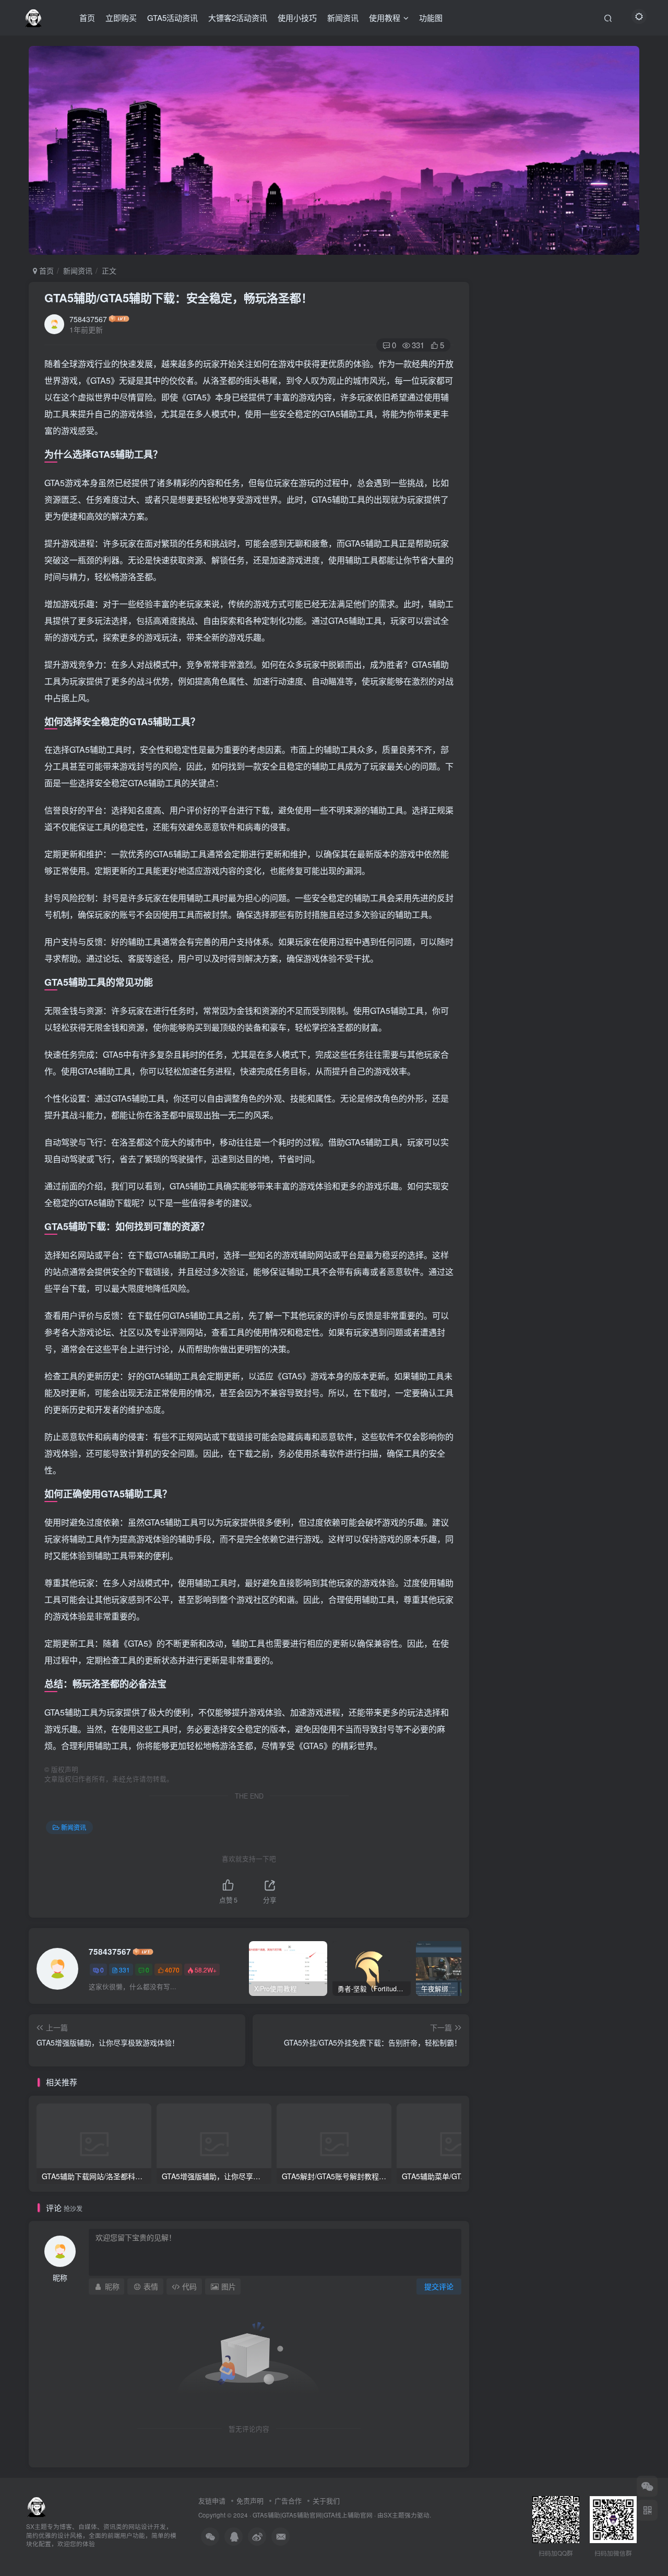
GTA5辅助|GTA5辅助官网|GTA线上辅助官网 (313, 2515)
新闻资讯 (343, 17)
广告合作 (288, 2501)
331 (124, 1970)
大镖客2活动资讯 (238, 17)
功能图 (431, 17)
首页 (87, 17)
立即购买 (121, 17)
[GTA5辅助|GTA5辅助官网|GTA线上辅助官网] (37, 2505)
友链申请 (212, 2501)
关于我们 (326, 2501)
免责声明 (250, 2501)
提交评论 (439, 2286)
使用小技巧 (297, 17)
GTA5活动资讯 (172, 17)
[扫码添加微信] (647, 2486)
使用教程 (385, 17)
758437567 (88, 319)
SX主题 (394, 2515)
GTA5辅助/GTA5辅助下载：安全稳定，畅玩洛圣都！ (178, 298)
